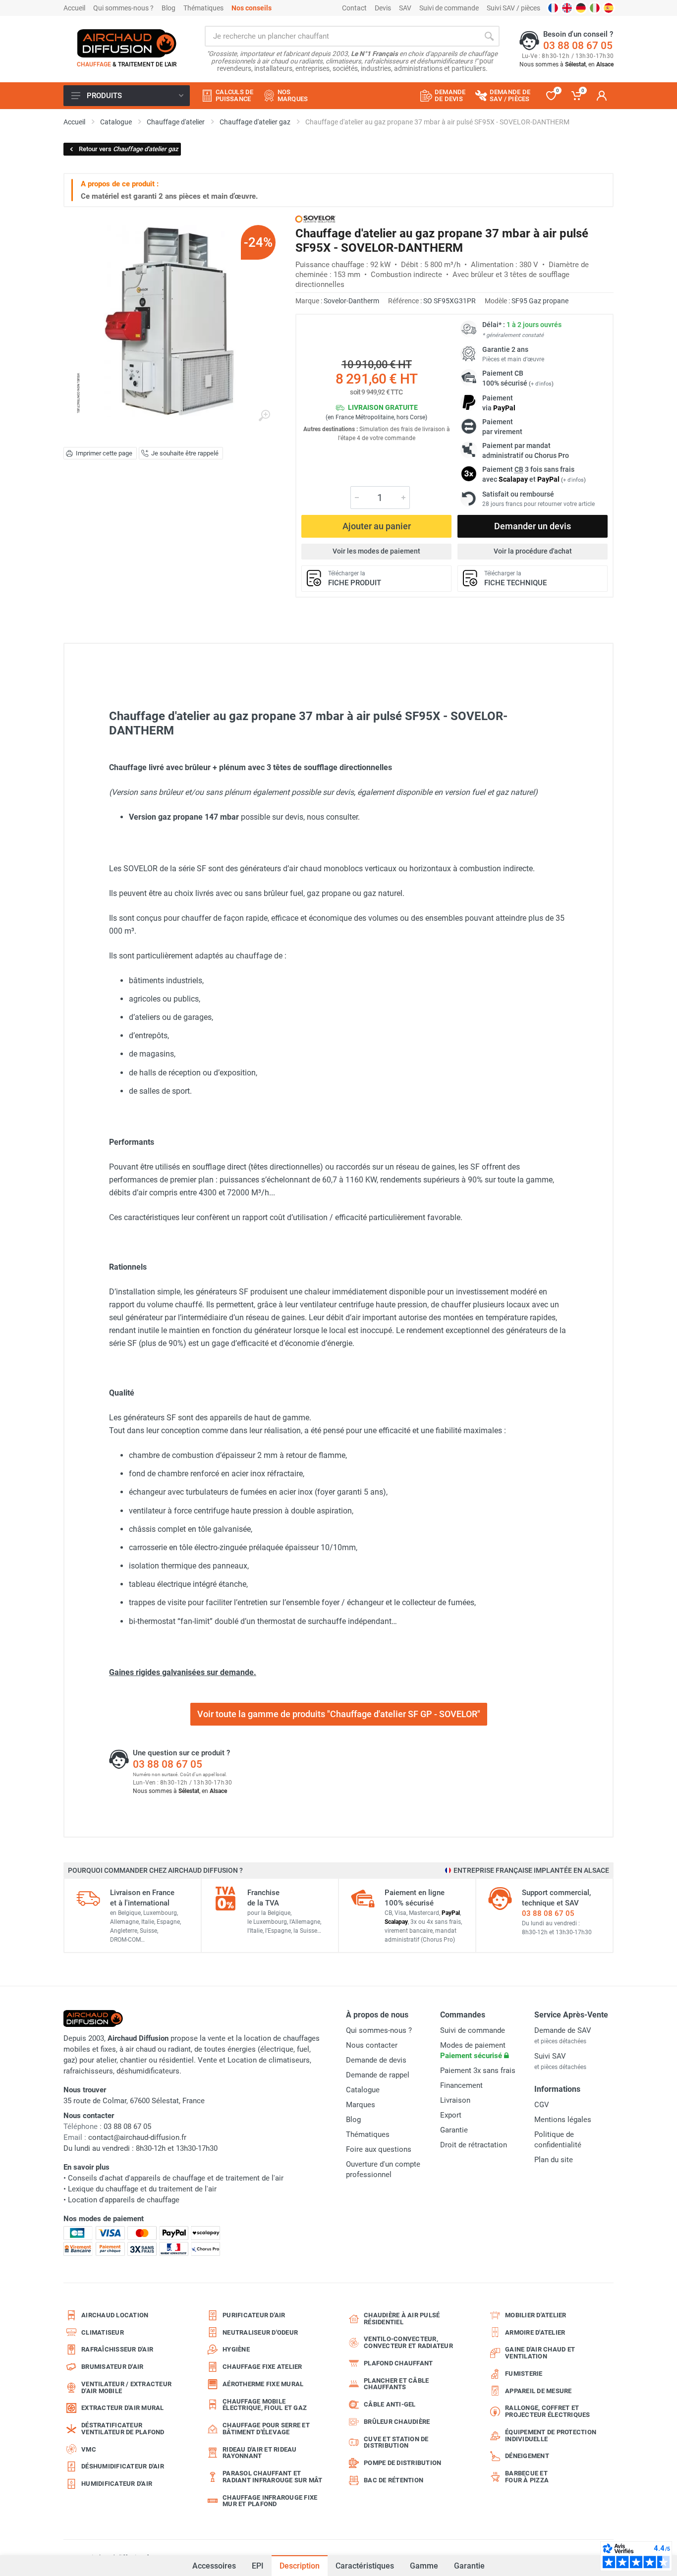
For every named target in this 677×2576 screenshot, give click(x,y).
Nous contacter (372, 2045)
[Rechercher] (489, 36)
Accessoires (214, 2562)
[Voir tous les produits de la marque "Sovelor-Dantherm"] (315, 219)
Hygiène (236, 2349)
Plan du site (554, 2160)
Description (300, 2566)
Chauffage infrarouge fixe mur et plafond (270, 2501)
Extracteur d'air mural (123, 2408)
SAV (405, 8)
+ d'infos (541, 384)
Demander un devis (533, 526)
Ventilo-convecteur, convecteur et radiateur (408, 2342)
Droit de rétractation (474, 2145)
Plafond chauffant (398, 2363)
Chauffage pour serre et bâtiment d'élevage (266, 2429)
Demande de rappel (378, 2075)
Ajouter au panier (377, 526)
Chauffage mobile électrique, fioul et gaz (265, 2405)
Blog (169, 8)
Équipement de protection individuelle (551, 2436)
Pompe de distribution (402, 2463)
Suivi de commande (449, 8)
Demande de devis (376, 2060)
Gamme (424, 2566)
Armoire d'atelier (535, 2332)
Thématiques (203, 8)
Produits (104, 96)
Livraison (455, 2100)
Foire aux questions (379, 2149)
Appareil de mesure (538, 2391)
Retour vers (129, 149)
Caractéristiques (365, 2566)
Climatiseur (103, 2332)
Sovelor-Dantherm (351, 301)
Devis (383, 8)
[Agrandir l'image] (264, 416)
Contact (354, 8)
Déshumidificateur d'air (123, 2466)
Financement (461, 2085)
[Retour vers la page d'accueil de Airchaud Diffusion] (127, 43)
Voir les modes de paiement (376, 551)
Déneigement (527, 2456)
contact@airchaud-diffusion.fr (137, 2137)
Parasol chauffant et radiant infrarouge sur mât (273, 2477)
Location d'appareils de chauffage (124, 2200)
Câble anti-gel (390, 2404)
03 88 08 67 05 (578, 46)
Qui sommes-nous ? (123, 8)
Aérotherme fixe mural (263, 2384)
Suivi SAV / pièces (513, 8)
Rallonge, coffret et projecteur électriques (548, 2411)
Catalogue (363, 2090)
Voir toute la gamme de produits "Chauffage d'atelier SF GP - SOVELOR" (339, 1714)
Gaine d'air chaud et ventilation (540, 2353)
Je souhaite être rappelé (185, 453)
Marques (361, 2105)
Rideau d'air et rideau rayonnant (260, 2453)
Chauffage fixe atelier (262, 2367)
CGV (542, 2105)
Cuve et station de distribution (396, 2442)
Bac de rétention (394, 2480)
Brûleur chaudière (397, 2422)
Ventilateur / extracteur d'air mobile (126, 2387)
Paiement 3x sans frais (478, 2071)
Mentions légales (563, 2120)
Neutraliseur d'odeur (260, 2332)
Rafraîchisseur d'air (117, 2349)
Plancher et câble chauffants (396, 2384)
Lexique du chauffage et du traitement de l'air (142, 2189)
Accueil (74, 8)
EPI (258, 2566)
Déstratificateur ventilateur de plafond (123, 2429)
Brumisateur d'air (112, 2367)
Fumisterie (524, 2374)
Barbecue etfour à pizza (527, 2477)
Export (451, 2115)
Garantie (469, 2566)
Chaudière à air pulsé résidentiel (402, 2319)
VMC (89, 2449)
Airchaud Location (115, 2315)
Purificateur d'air (254, 2315)
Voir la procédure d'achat (533, 551)
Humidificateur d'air (117, 2484)
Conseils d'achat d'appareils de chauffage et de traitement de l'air (176, 2178)
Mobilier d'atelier (536, 2315)
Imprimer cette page (104, 453)
